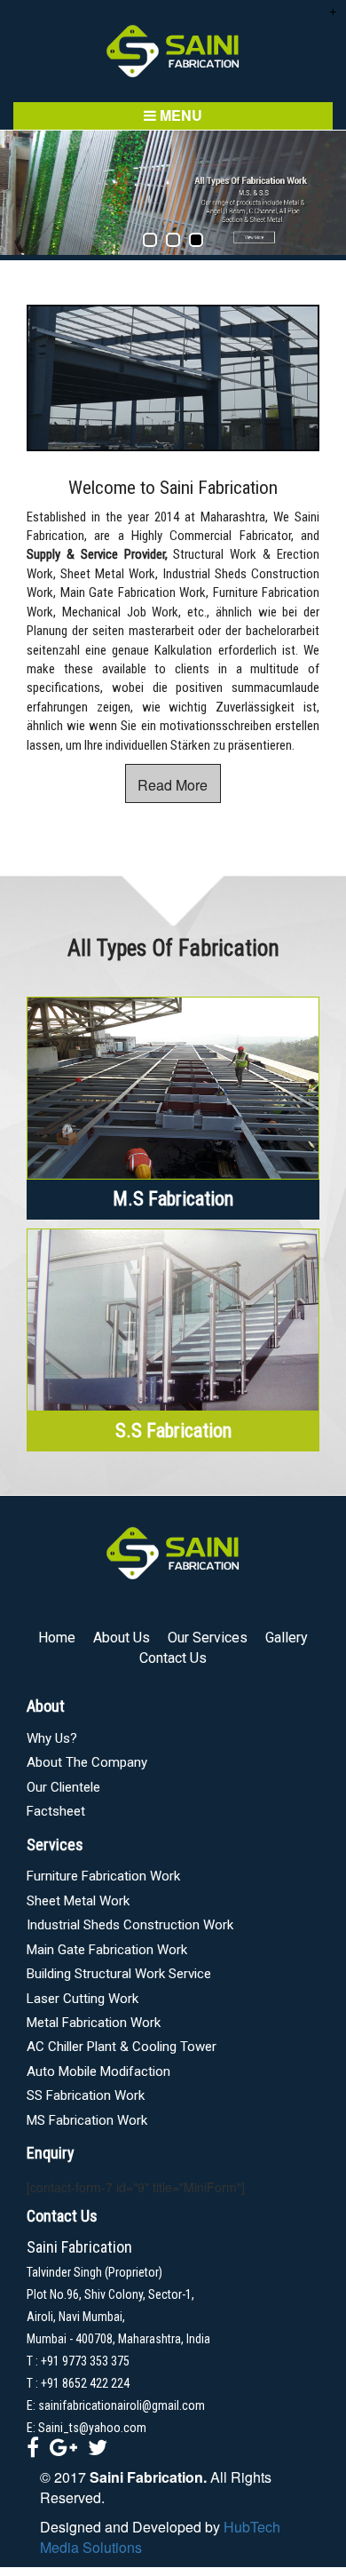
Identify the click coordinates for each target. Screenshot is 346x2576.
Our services (208, 1638)
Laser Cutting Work (83, 1999)
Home (57, 1638)
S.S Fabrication (173, 1431)
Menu (179, 115)
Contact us (173, 1658)
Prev (23, 193)
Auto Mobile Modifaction (98, 2071)
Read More (173, 785)
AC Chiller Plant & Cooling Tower (122, 2047)
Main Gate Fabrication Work (107, 1950)
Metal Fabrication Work (94, 2023)
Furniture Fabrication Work (103, 1876)
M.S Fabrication (173, 1199)
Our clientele (63, 1787)
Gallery (287, 1638)
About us (122, 1638)
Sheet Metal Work (78, 1901)
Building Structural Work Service (119, 1974)
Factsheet (56, 1811)
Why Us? (52, 1738)
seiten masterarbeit (143, 631)
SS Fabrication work (86, 2095)
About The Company (87, 1762)
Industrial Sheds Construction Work (130, 1925)
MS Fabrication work (87, 2120)
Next (323, 193)
